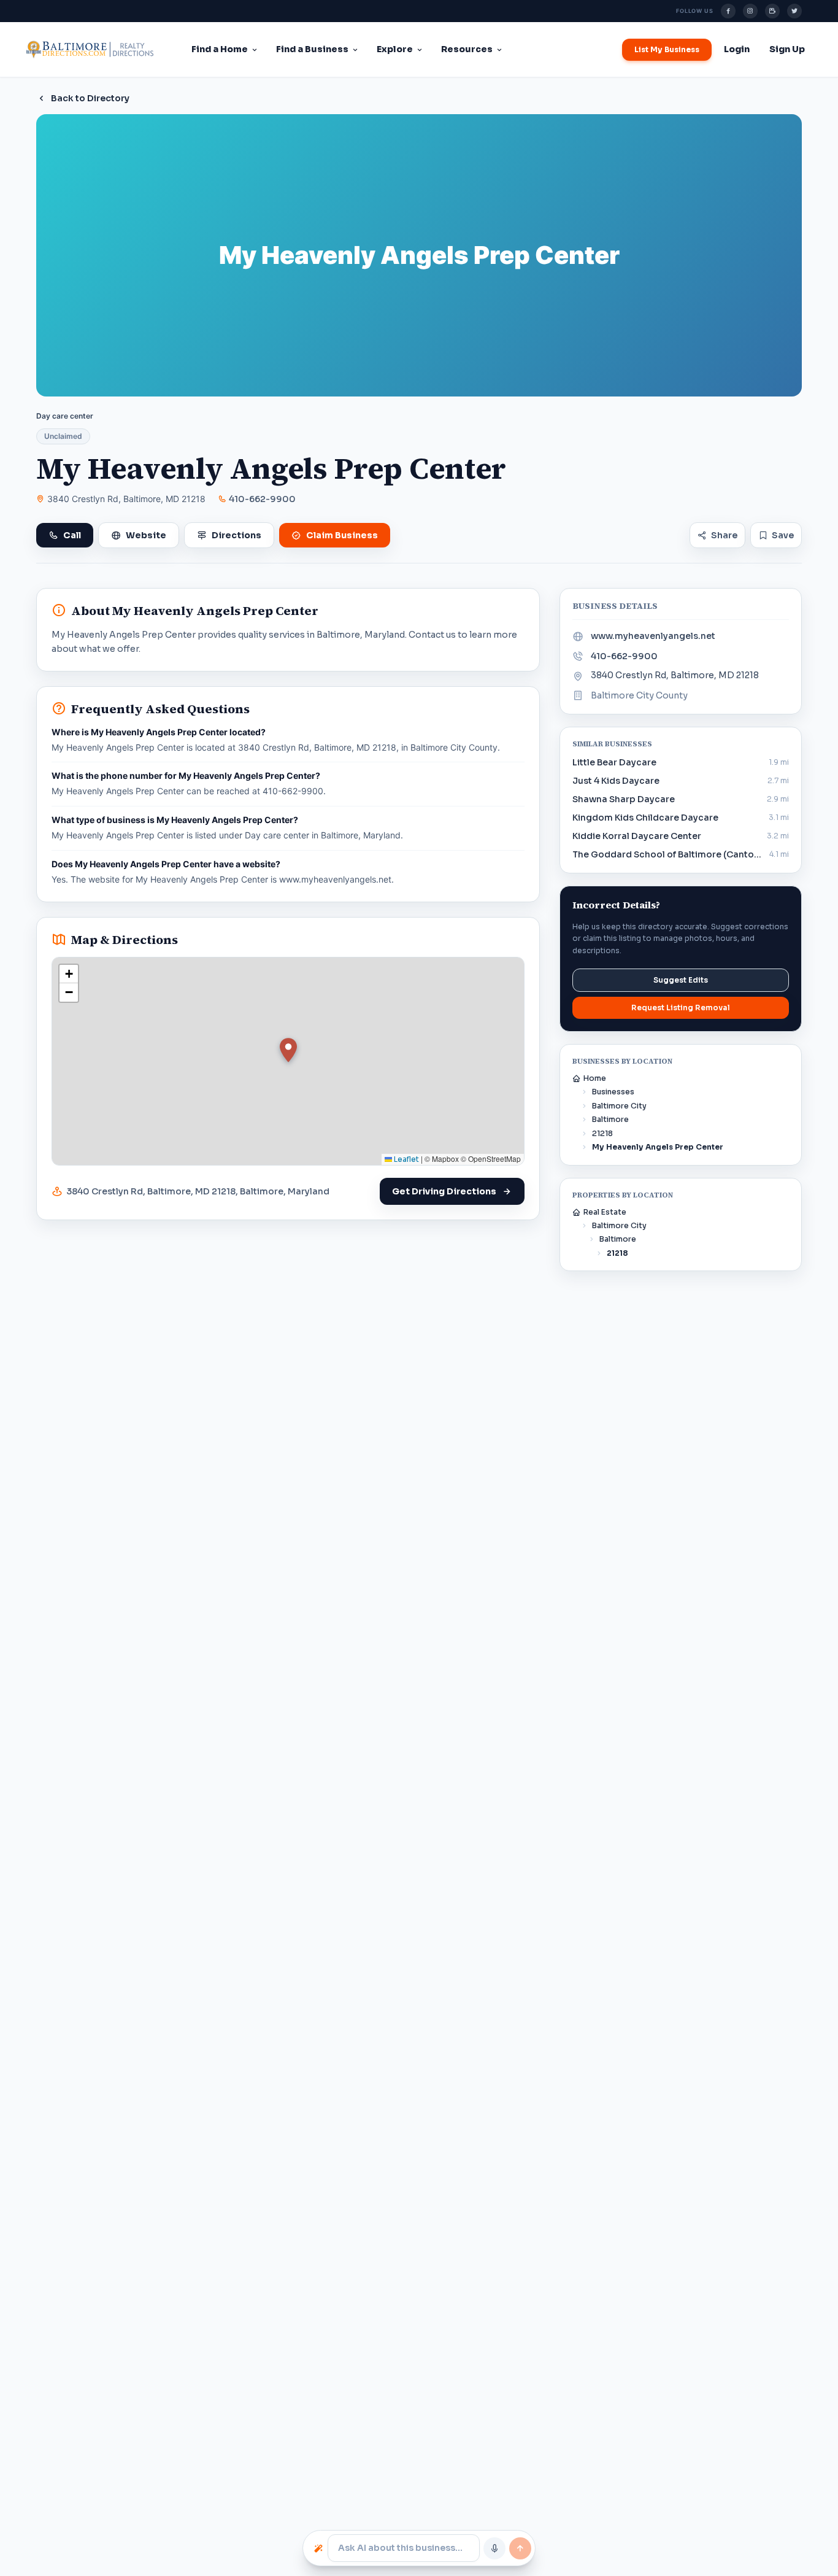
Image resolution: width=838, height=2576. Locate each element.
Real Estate (605, 1212)
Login (737, 49)
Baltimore (610, 1119)
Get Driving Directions (444, 1191)
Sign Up (787, 49)
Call (72, 535)
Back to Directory (90, 98)
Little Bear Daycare (614, 762)
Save (783, 535)
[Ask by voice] (494, 2548)
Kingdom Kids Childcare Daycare (645, 818)
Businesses (613, 1092)
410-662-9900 (262, 499)
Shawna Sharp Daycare (624, 799)
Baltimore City (619, 1106)
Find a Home (220, 49)
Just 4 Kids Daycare (616, 781)
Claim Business (342, 535)
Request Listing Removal (681, 1008)
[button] (288, 1050)
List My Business (667, 49)
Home (595, 1078)
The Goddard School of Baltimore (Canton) (667, 854)
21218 (602, 1133)
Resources (467, 49)
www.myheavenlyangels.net (653, 636)
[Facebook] (728, 11)
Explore (395, 49)
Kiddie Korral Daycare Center (637, 836)
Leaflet (406, 1159)
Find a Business (312, 49)
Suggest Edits (681, 980)
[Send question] (520, 2548)
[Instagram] (750, 11)
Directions (236, 535)
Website (146, 535)
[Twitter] (794, 11)
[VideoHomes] (772, 11)
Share (724, 535)
